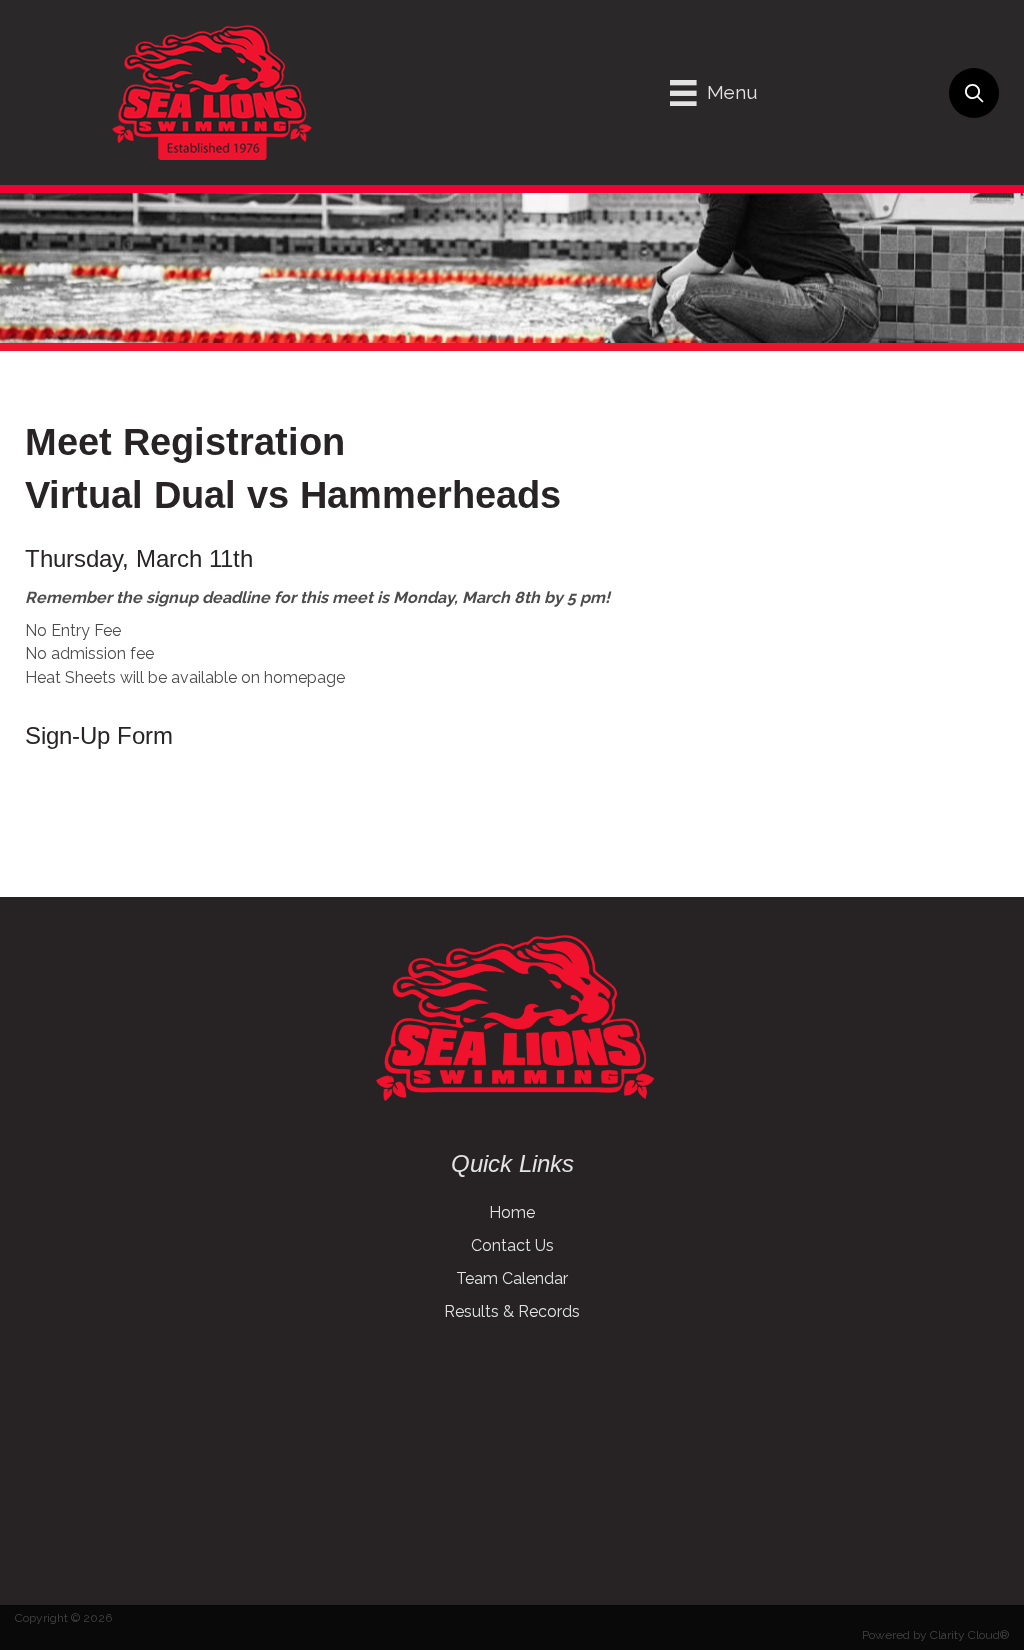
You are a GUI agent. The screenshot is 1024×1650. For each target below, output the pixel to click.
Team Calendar (512, 1278)
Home (512, 1212)
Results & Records (512, 1311)
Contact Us (512, 1245)
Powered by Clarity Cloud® (935, 1635)
